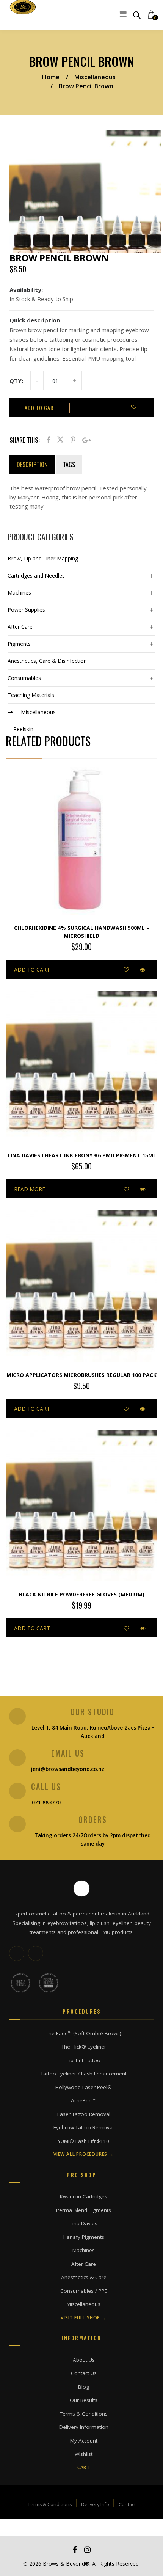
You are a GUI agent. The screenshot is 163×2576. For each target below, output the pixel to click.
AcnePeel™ (84, 2100)
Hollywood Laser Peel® (84, 2087)
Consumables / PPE (84, 2291)
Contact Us (84, 2373)
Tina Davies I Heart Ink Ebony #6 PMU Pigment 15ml (81, 1155)
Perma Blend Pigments (84, 2210)
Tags (69, 465)
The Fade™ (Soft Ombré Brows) (84, 2033)
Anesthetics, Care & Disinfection (47, 661)
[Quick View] (143, 969)
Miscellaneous (95, 77)
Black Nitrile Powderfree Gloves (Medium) (82, 1594)
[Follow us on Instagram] (17, 1953)
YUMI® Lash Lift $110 (84, 2141)
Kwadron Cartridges (84, 2196)
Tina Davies (84, 2223)
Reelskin (23, 729)
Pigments (19, 644)
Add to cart (41, 407)
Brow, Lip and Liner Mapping (43, 558)
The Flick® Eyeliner (84, 2047)
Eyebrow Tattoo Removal (84, 2127)
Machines (19, 593)
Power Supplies (26, 610)
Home (51, 77)
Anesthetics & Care (84, 2277)
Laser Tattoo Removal (84, 2114)
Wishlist (84, 2454)
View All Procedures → (84, 2154)
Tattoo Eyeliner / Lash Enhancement (84, 2074)
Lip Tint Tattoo (84, 2060)
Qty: (16, 381)
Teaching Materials (31, 695)
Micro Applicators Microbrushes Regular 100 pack (81, 1375)
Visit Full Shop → (84, 2318)
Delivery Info (95, 2505)
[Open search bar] (137, 15)
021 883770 (46, 1802)
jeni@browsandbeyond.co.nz (68, 1769)
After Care (20, 627)
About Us (84, 2360)
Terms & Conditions (84, 2414)
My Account (84, 2441)
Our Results (84, 2400)
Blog (84, 2387)
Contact (127, 2505)
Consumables (24, 678)
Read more (30, 1189)
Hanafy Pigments (84, 2237)
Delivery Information (84, 2427)
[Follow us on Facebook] (36, 1953)
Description (32, 465)
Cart (84, 2468)
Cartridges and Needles (36, 575)
